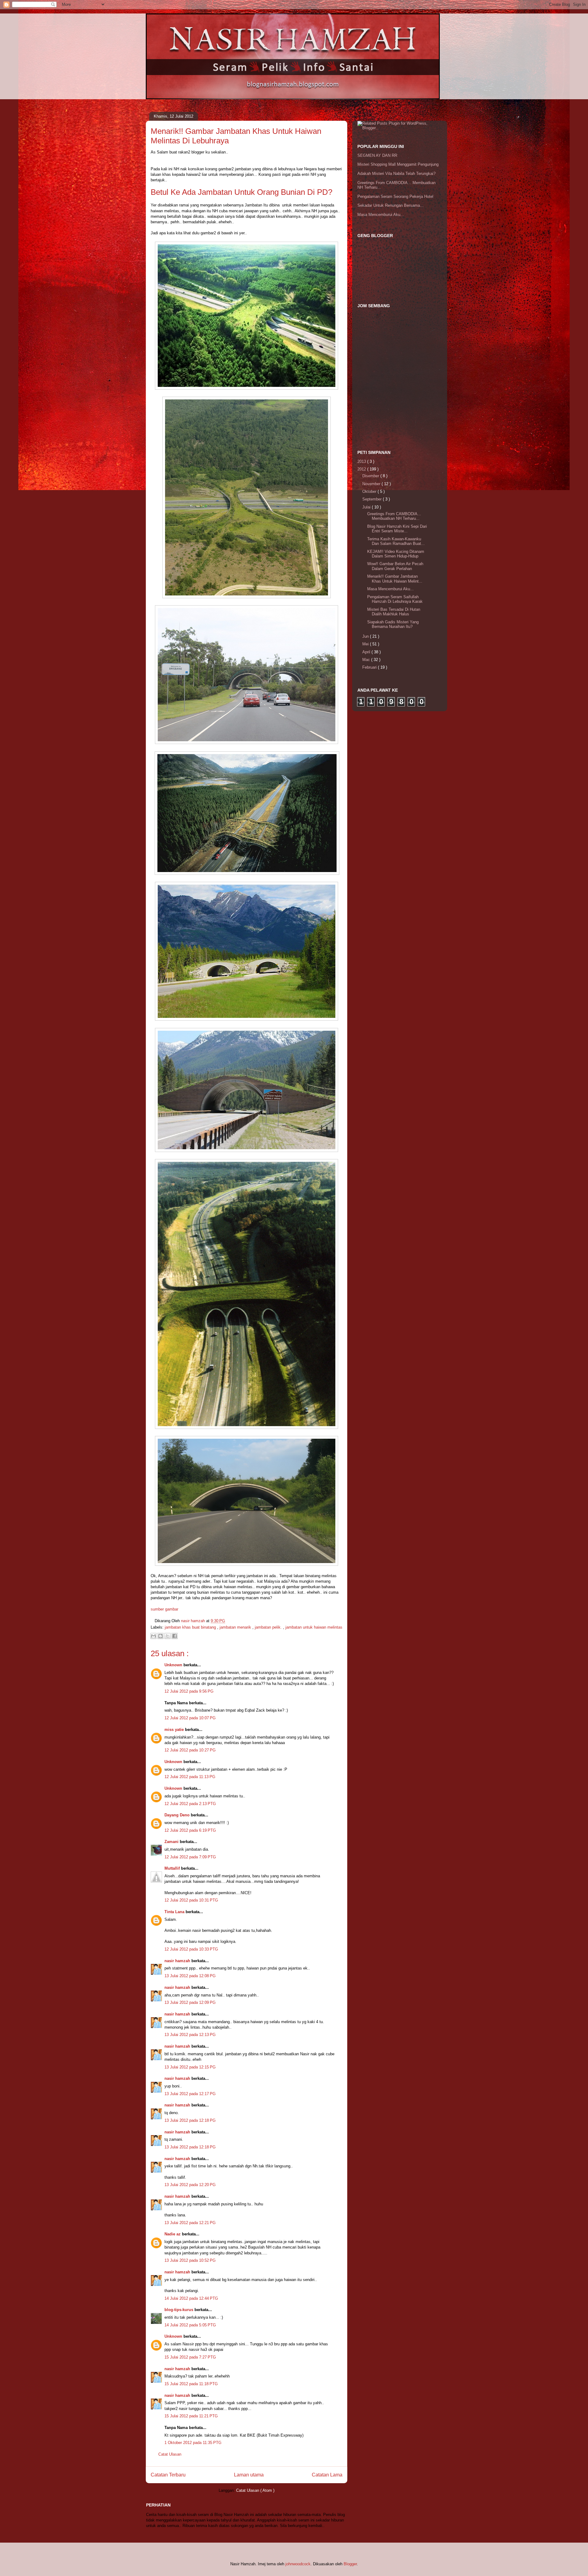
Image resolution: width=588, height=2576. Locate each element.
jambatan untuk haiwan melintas (314, 1627)
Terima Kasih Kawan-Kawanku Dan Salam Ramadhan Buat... (396, 541)
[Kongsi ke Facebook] (175, 1636)
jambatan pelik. (269, 1627)
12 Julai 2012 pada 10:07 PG (190, 1718)
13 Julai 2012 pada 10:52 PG (190, 2260)
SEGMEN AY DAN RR (377, 155)
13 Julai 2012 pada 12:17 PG (190, 2094)
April (367, 652)
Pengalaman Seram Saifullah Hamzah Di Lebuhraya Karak (395, 599)
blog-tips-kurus (179, 2310)
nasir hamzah (178, 1961)
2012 (362, 469)
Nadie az (173, 2234)
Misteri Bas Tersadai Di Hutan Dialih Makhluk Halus (394, 612)
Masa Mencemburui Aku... (381, 215)
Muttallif (173, 1868)
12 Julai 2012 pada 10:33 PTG (191, 1949)
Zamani (172, 1842)
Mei (366, 644)
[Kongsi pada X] (168, 1636)
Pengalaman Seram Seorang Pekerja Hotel (395, 196)
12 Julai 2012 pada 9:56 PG (189, 1691)
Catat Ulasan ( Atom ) (255, 2490)
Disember (371, 476)
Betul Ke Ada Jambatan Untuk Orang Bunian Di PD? (241, 192)
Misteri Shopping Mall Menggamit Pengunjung (398, 164)
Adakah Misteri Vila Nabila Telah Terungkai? (396, 174)
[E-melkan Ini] (153, 1636)
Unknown (174, 1665)
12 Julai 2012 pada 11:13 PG (190, 1777)
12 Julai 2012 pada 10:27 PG (190, 1750)
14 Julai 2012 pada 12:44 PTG (191, 2298)
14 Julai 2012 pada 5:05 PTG (190, 2325)
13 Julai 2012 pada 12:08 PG (190, 1976)
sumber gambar (164, 1609)
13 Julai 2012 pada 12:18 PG (190, 2120)
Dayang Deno (178, 1815)
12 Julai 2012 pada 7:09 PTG (190, 1857)
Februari (370, 667)
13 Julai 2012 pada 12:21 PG (190, 2223)
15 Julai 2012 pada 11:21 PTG (191, 2416)
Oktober (370, 491)
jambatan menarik (236, 1627)
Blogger (350, 2564)
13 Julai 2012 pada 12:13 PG (190, 2035)
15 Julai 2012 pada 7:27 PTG (190, 2357)
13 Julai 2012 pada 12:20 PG (190, 2185)
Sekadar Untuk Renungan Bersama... (390, 205)
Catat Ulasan (170, 2454)
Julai (367, 507)
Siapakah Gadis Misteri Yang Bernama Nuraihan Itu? (393, 624)
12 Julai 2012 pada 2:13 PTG (190, 1804)
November (372, 484)
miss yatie (175, 1730)
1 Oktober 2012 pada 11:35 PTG (193, 2443)
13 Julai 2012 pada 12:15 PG (190, 2067)
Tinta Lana (175, 1912)
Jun (366, 636)
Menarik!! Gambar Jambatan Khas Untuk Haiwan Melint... (395, 579)
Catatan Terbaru (168, 2475)
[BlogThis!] (160, 1636)
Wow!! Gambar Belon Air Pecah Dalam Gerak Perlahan (395, 566)
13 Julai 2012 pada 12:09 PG (190, 2002)
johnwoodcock (298, 2564)
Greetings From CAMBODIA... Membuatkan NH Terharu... (394, 516)
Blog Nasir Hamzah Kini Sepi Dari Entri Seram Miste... (397, 529)
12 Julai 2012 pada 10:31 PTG (191, 1900)
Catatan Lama (327, 2475)
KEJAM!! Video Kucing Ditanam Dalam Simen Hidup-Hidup (396, 554)
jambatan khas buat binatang (191, 1627)
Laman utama (249, 2475)
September (373, 499)
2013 (362, 461)
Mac (367, 660)
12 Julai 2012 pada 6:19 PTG (190, 1830)
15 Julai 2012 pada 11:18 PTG (191, 2384)
